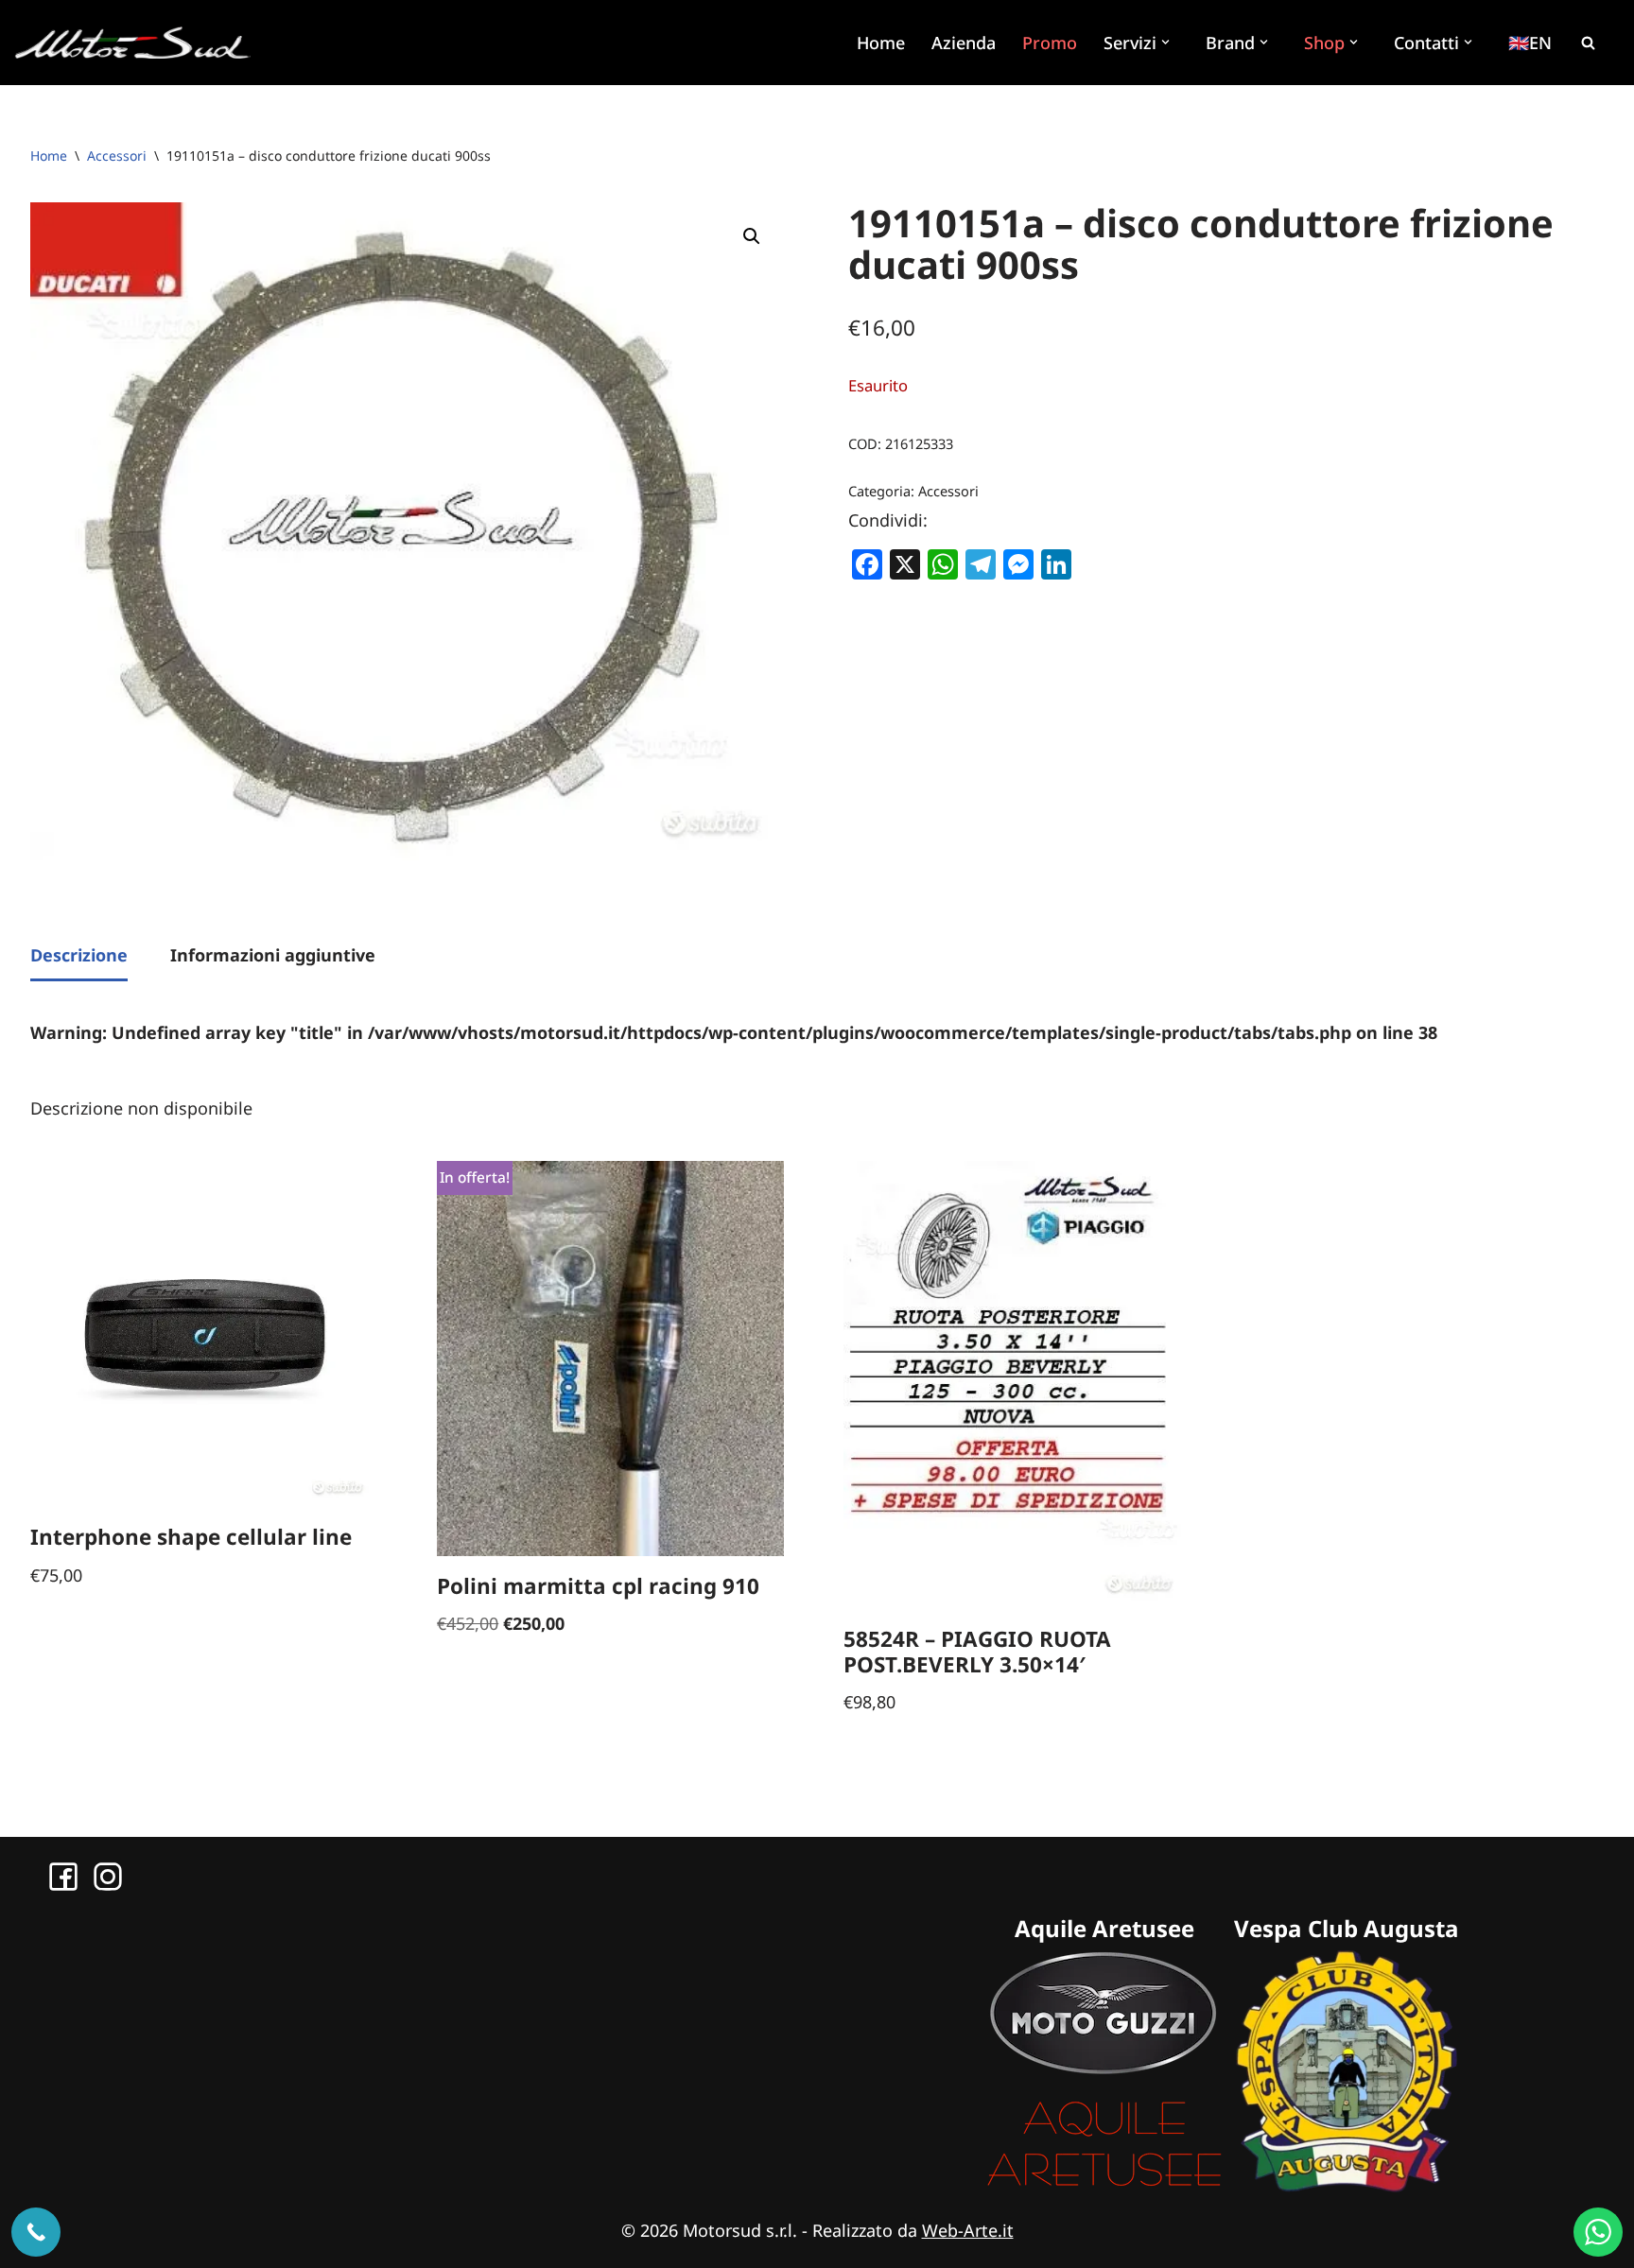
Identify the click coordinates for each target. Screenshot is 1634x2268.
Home (881, 43)
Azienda (964, 43)
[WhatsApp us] (1598, 2232)
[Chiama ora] (36, 2232)
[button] (1168, 42)
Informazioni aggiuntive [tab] (273, 955)
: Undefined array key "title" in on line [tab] (734, 1032)
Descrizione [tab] (79, 955)
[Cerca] (1588, 43)
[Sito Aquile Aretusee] (1104, 2186)
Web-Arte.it (968, 2230)
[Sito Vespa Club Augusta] (1347, 2186)
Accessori (117, 156)
